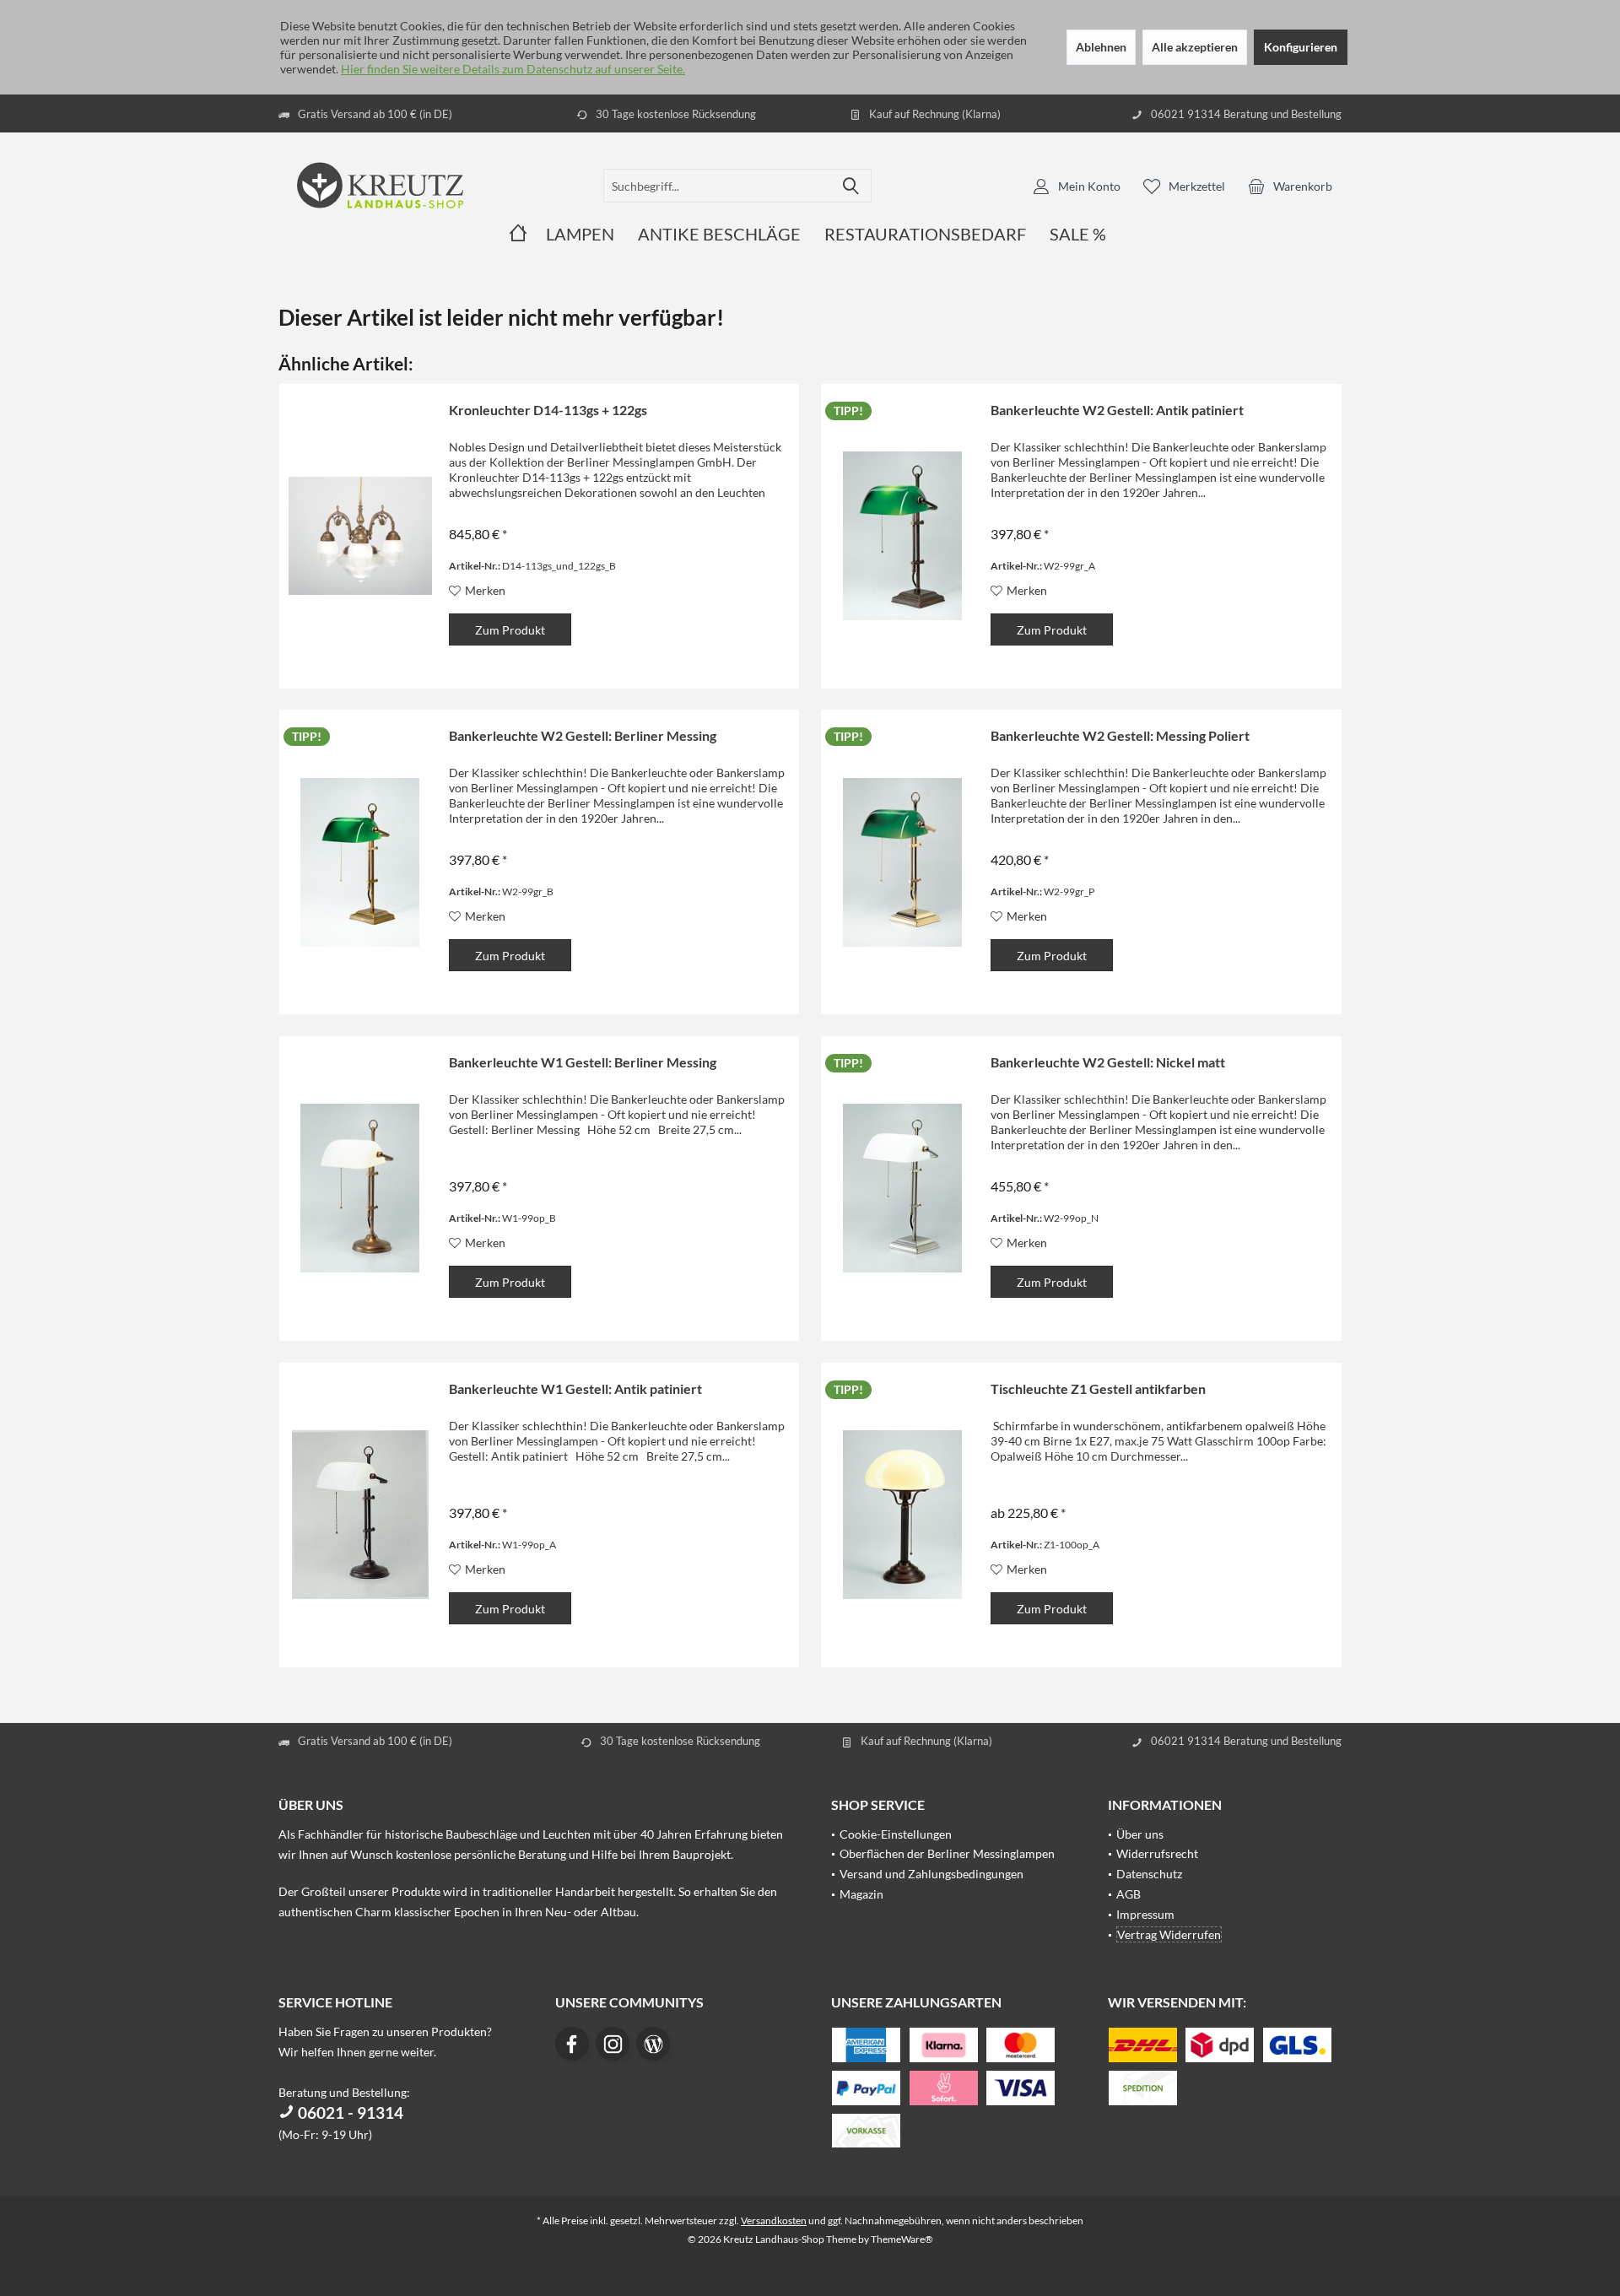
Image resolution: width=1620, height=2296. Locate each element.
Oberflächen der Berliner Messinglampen (947, 1853)
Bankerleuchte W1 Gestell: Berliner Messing (583, 1062)
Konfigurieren (1301, 47)
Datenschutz (1149, 1874)
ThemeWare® (902, 2239)
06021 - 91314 (349, 2112)
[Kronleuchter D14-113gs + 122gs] (360, 536)
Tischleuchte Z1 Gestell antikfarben (1098, 1388)
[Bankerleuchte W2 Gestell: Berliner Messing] (360, 862)
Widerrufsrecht (1157, 1853)
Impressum (1145, 1914)
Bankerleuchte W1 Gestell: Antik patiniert (575, 1388)
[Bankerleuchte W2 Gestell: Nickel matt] (902, 1189)
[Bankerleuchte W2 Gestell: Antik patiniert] (902, 536)
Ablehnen (1101, 47)
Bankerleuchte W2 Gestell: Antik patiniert (1117, 410)
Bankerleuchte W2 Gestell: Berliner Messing (583, 735)
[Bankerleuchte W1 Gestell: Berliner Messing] (360, 1189)
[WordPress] (653, 2044)
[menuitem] (1290, 186)
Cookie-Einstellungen (896, 1834)
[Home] (518, 234)
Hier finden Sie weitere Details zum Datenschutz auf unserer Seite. (513, 69)
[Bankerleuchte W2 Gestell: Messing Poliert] (902, 862)
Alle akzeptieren (1195, 47)
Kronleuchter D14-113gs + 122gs (548, 410)
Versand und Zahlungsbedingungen (931, 1874)
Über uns (1140, 1834)
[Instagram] (613, 2044)
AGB (1129, 1894)
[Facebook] (572, 2044)
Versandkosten (774, 2220)
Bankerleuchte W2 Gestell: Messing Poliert (1120, 735)
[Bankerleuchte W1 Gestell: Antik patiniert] (360, 1515)
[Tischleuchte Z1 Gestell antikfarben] (902, 1515)
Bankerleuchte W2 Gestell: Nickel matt (1108, 1062)
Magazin (861, 1894)
